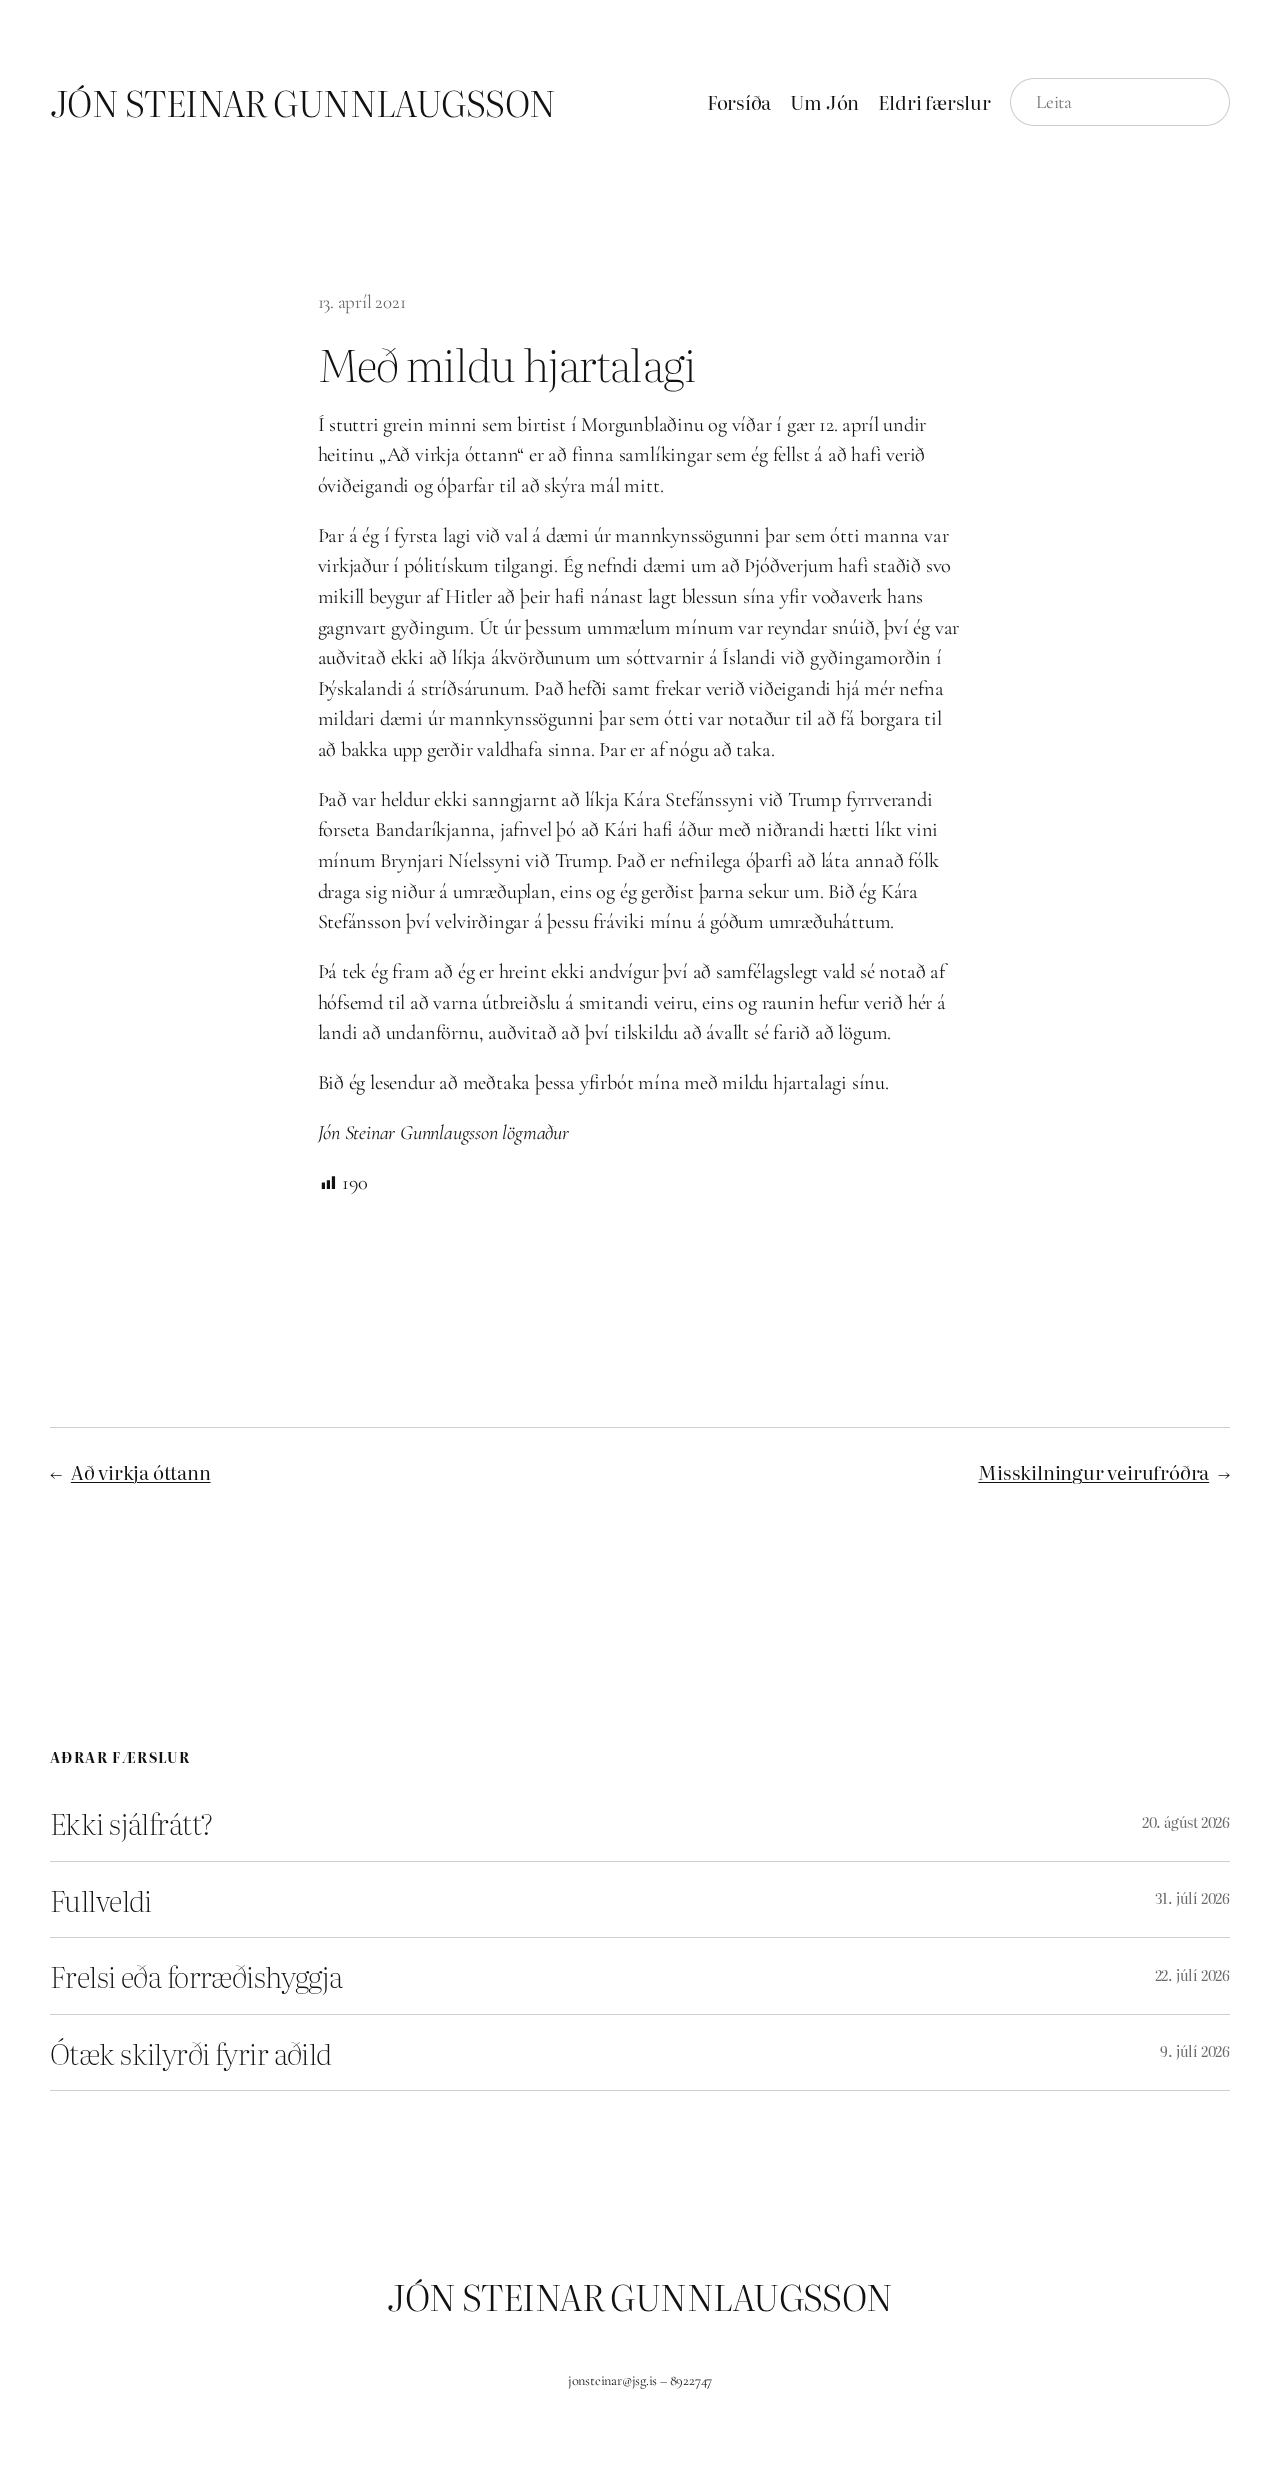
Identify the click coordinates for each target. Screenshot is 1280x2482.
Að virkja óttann (141, 1472)
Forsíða (739, 102)
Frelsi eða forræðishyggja (196, 1975)
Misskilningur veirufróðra (1093, 1472)
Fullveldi (101, 1899)
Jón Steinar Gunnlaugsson (303, 102)
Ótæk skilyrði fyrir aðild (191, 2052)
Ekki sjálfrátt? (131, 1822)
